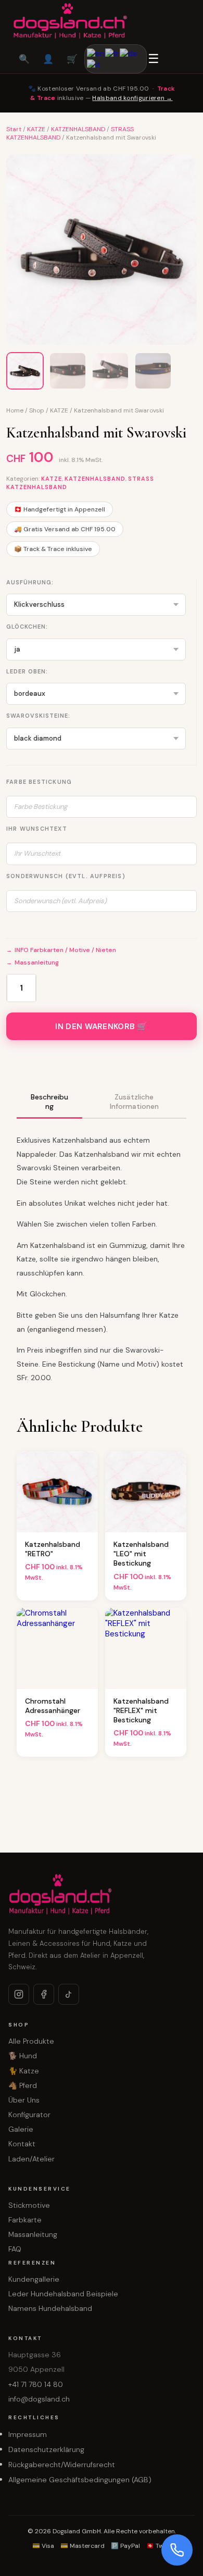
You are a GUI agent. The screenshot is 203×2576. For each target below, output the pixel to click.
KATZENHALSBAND (78, 129)
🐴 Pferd (23, 2085)
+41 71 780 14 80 (36, 2384)
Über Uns (24, 2100)
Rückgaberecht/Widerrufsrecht (62, 2465)
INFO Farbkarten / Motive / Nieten (65, 950)
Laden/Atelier (31, 2159)
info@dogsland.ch (39, 2399)
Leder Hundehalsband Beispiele (63, 2294)
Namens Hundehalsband (50, 2308)
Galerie (21, 2129)
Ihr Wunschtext (37, 829)
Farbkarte (25, 2220)
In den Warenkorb (95, 1027)
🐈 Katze (24, 2071)
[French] (112, 53)
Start (14, 129)
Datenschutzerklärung (46, 2449)
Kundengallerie (34, 2279)
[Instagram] (19, 1994)
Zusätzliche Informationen (134, 1102)
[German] (129, 53)
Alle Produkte (31, 2041)
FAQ (15, 2249)
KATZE (36, 129)
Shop (37, 410)
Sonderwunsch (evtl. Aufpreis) (66, 876)
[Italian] (94, 64)
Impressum (28, 2434)
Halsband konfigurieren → (132, 98)
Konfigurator (29, 2115)
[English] (96, 53)
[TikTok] (69, 1994)
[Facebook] (44, 1994)
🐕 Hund (23, 2056)
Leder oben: (27, 671)
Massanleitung (37, 962)
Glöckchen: (27, 627)
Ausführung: (30, 582)
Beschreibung (49, 1102)
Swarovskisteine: (38, 716)
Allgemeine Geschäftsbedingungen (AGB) (80, 2480)
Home (15, 410)
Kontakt (22, 2144)
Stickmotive (29, 2205)
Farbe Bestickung (39, 782)
